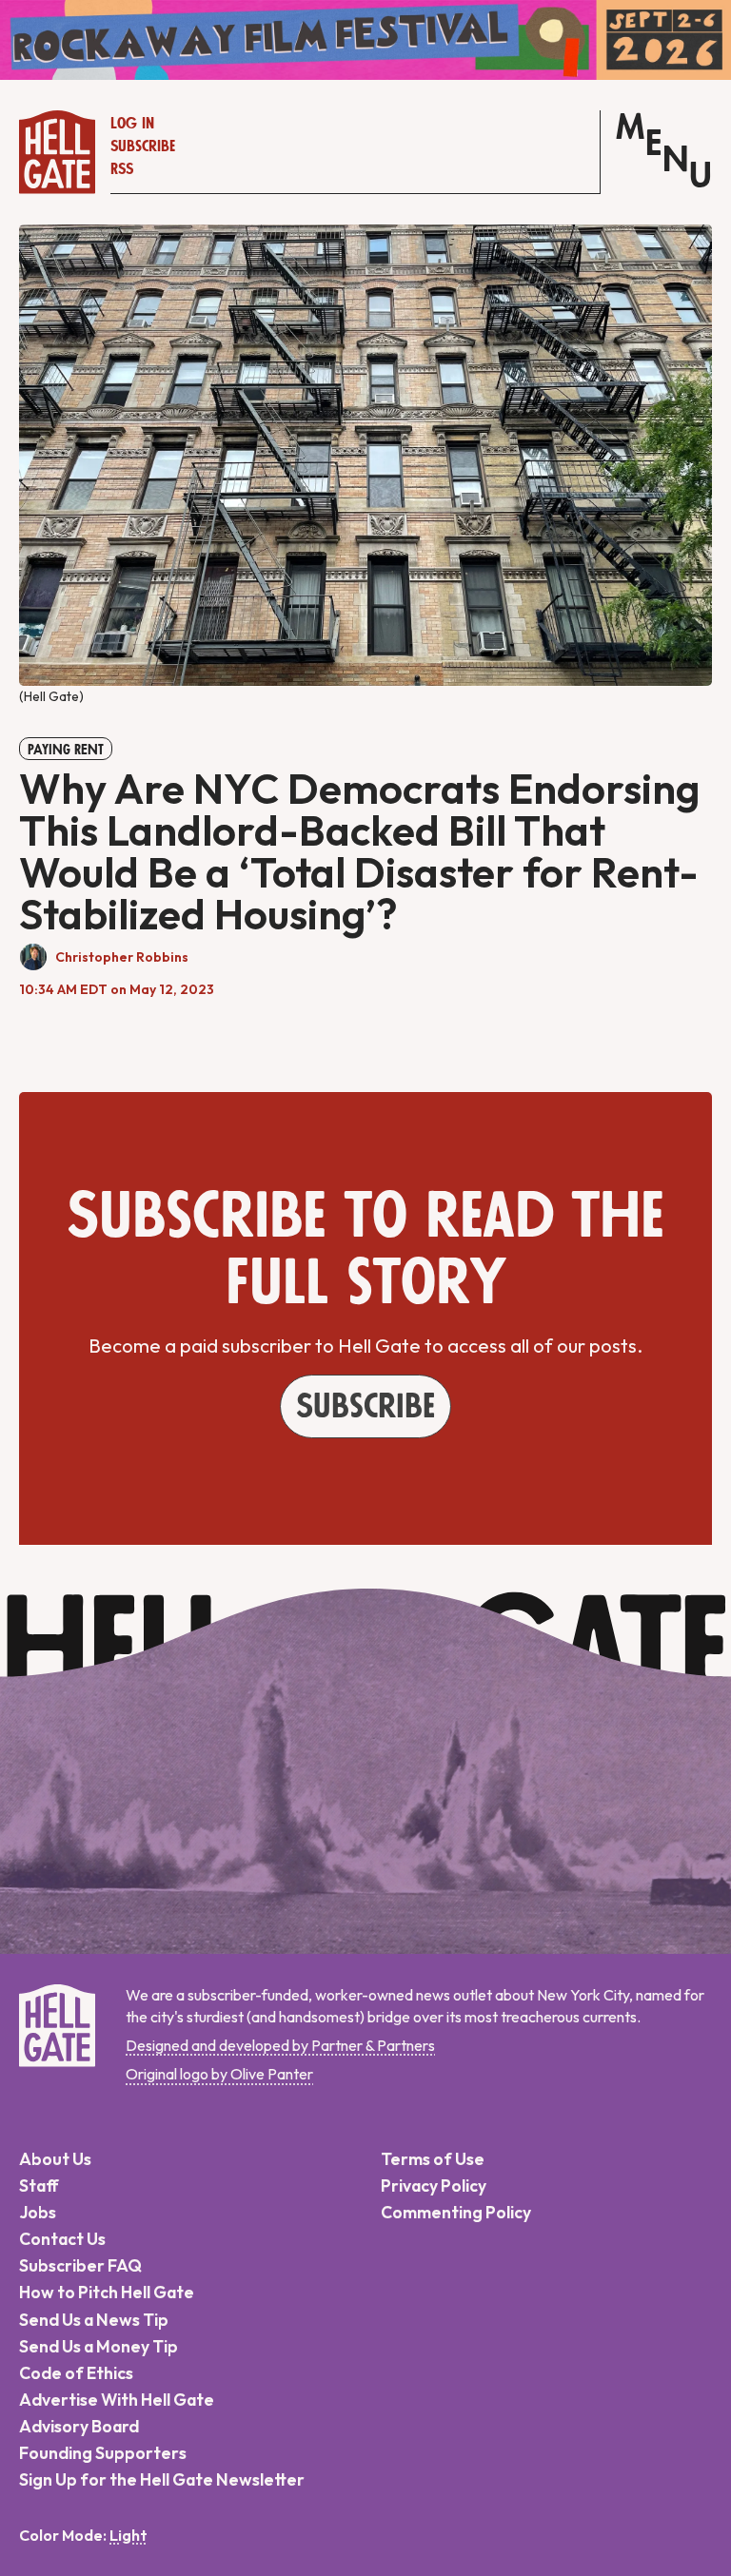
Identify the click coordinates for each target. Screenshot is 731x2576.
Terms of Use (433, 2159)
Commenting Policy (456, 2212)
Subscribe (143, 146)
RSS (122, 169)
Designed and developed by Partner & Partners (280, 2045)
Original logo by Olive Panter (219, 2074)
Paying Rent (66, 750)
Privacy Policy (434, 2186)
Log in (132, 124)
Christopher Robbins (122, 957)
